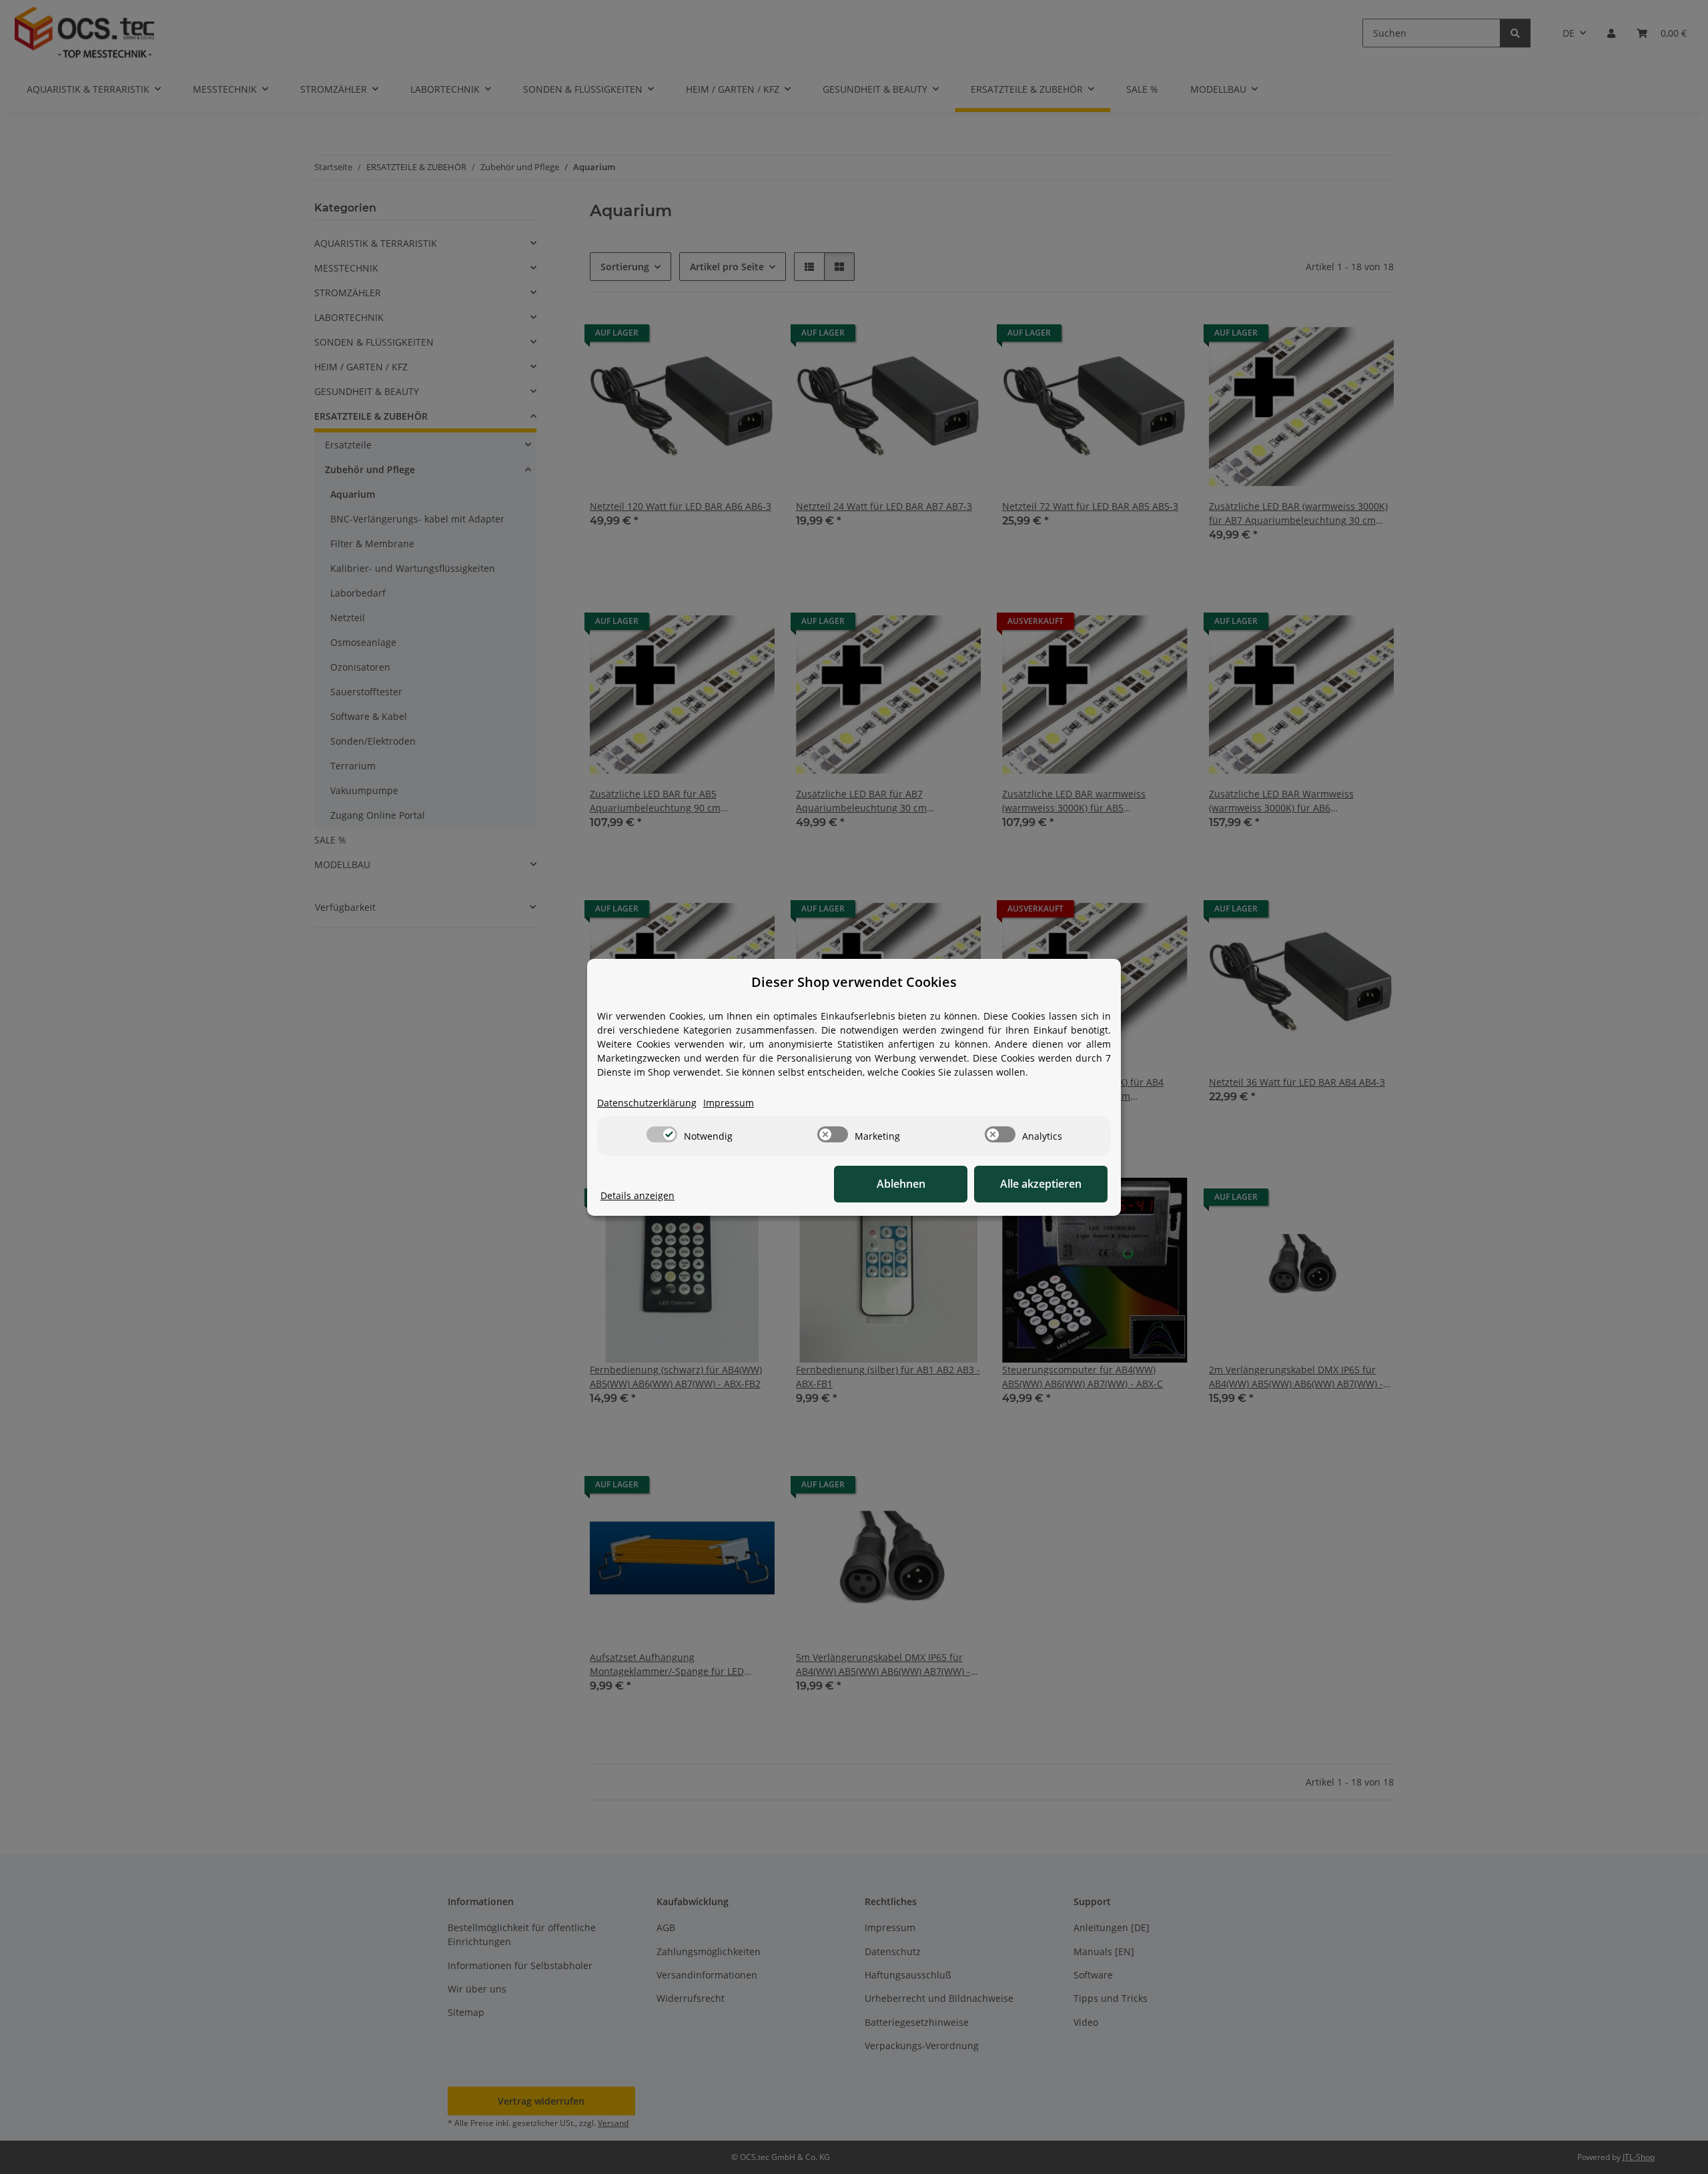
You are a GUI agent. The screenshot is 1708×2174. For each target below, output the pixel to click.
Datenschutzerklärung (647, 1103)
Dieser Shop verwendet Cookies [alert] (854, 982)
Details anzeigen (637, 1195)
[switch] (662, 1134)
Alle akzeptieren (1041, 1184)
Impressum (729, 1103)
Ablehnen (901, 1184)
